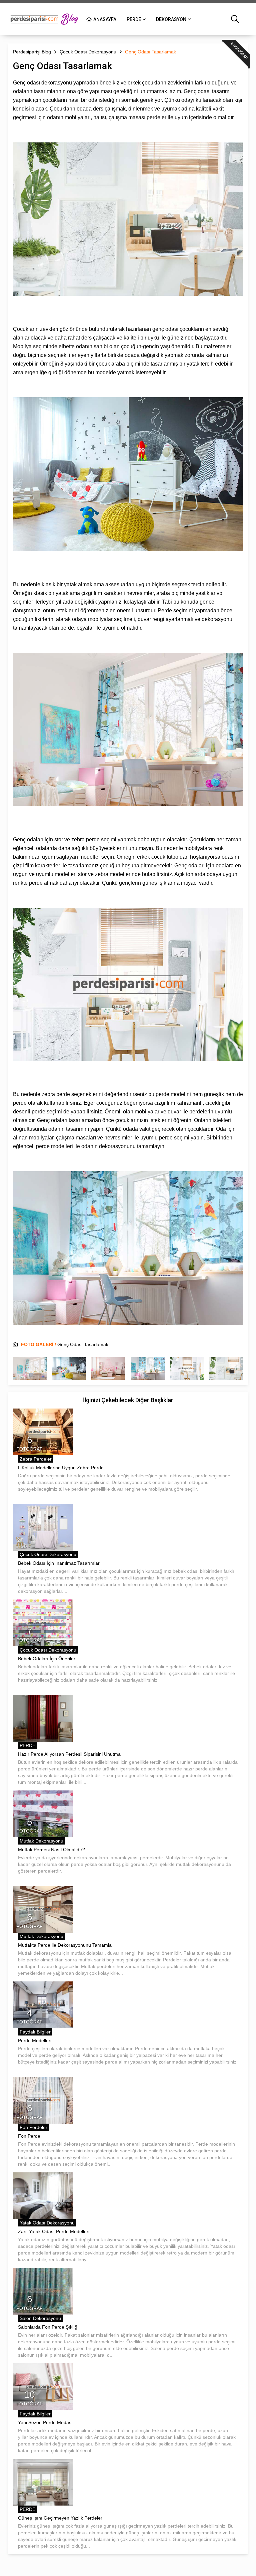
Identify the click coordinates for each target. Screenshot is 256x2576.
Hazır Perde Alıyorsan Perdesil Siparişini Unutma (69, 1754)
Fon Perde (29, 2136)
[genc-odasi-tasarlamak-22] (226, 1368)
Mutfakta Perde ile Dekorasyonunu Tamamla (65, 1945)
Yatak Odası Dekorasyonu (47, 2223)
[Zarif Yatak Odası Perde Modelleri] (43, 2196)
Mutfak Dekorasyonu (41, 1841)
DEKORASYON (171, 19)
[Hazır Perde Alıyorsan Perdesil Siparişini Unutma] (43, 1718)
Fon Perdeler (33, 2127)
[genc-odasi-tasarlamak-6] (69, 1368)
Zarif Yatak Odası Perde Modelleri (54, 2231)
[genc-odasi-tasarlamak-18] (187, 1368)
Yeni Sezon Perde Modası (45, 2422)
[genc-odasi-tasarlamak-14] (148, 1368)
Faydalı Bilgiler (35, 2032)
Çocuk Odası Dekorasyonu (48, 1554)
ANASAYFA (105, 19)
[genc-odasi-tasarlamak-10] (108, 1368)
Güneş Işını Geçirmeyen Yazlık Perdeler (60, 2518)
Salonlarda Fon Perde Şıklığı (48, 2327)
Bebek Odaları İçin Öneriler (47, 1659)
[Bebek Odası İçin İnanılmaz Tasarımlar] (43, 1527)
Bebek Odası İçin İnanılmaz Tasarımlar (59, 1563)
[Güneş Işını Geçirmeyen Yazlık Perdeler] (43, 2482)
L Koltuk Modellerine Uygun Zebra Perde (61, 1468)
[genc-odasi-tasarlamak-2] (30, 1368)
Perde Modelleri (35, 2041)
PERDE (134, 19)
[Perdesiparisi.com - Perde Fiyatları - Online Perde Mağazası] (45, 19)
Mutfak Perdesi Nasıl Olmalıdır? (51, 1850)
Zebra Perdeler (36, 1459)
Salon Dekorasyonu (40, 2318)
